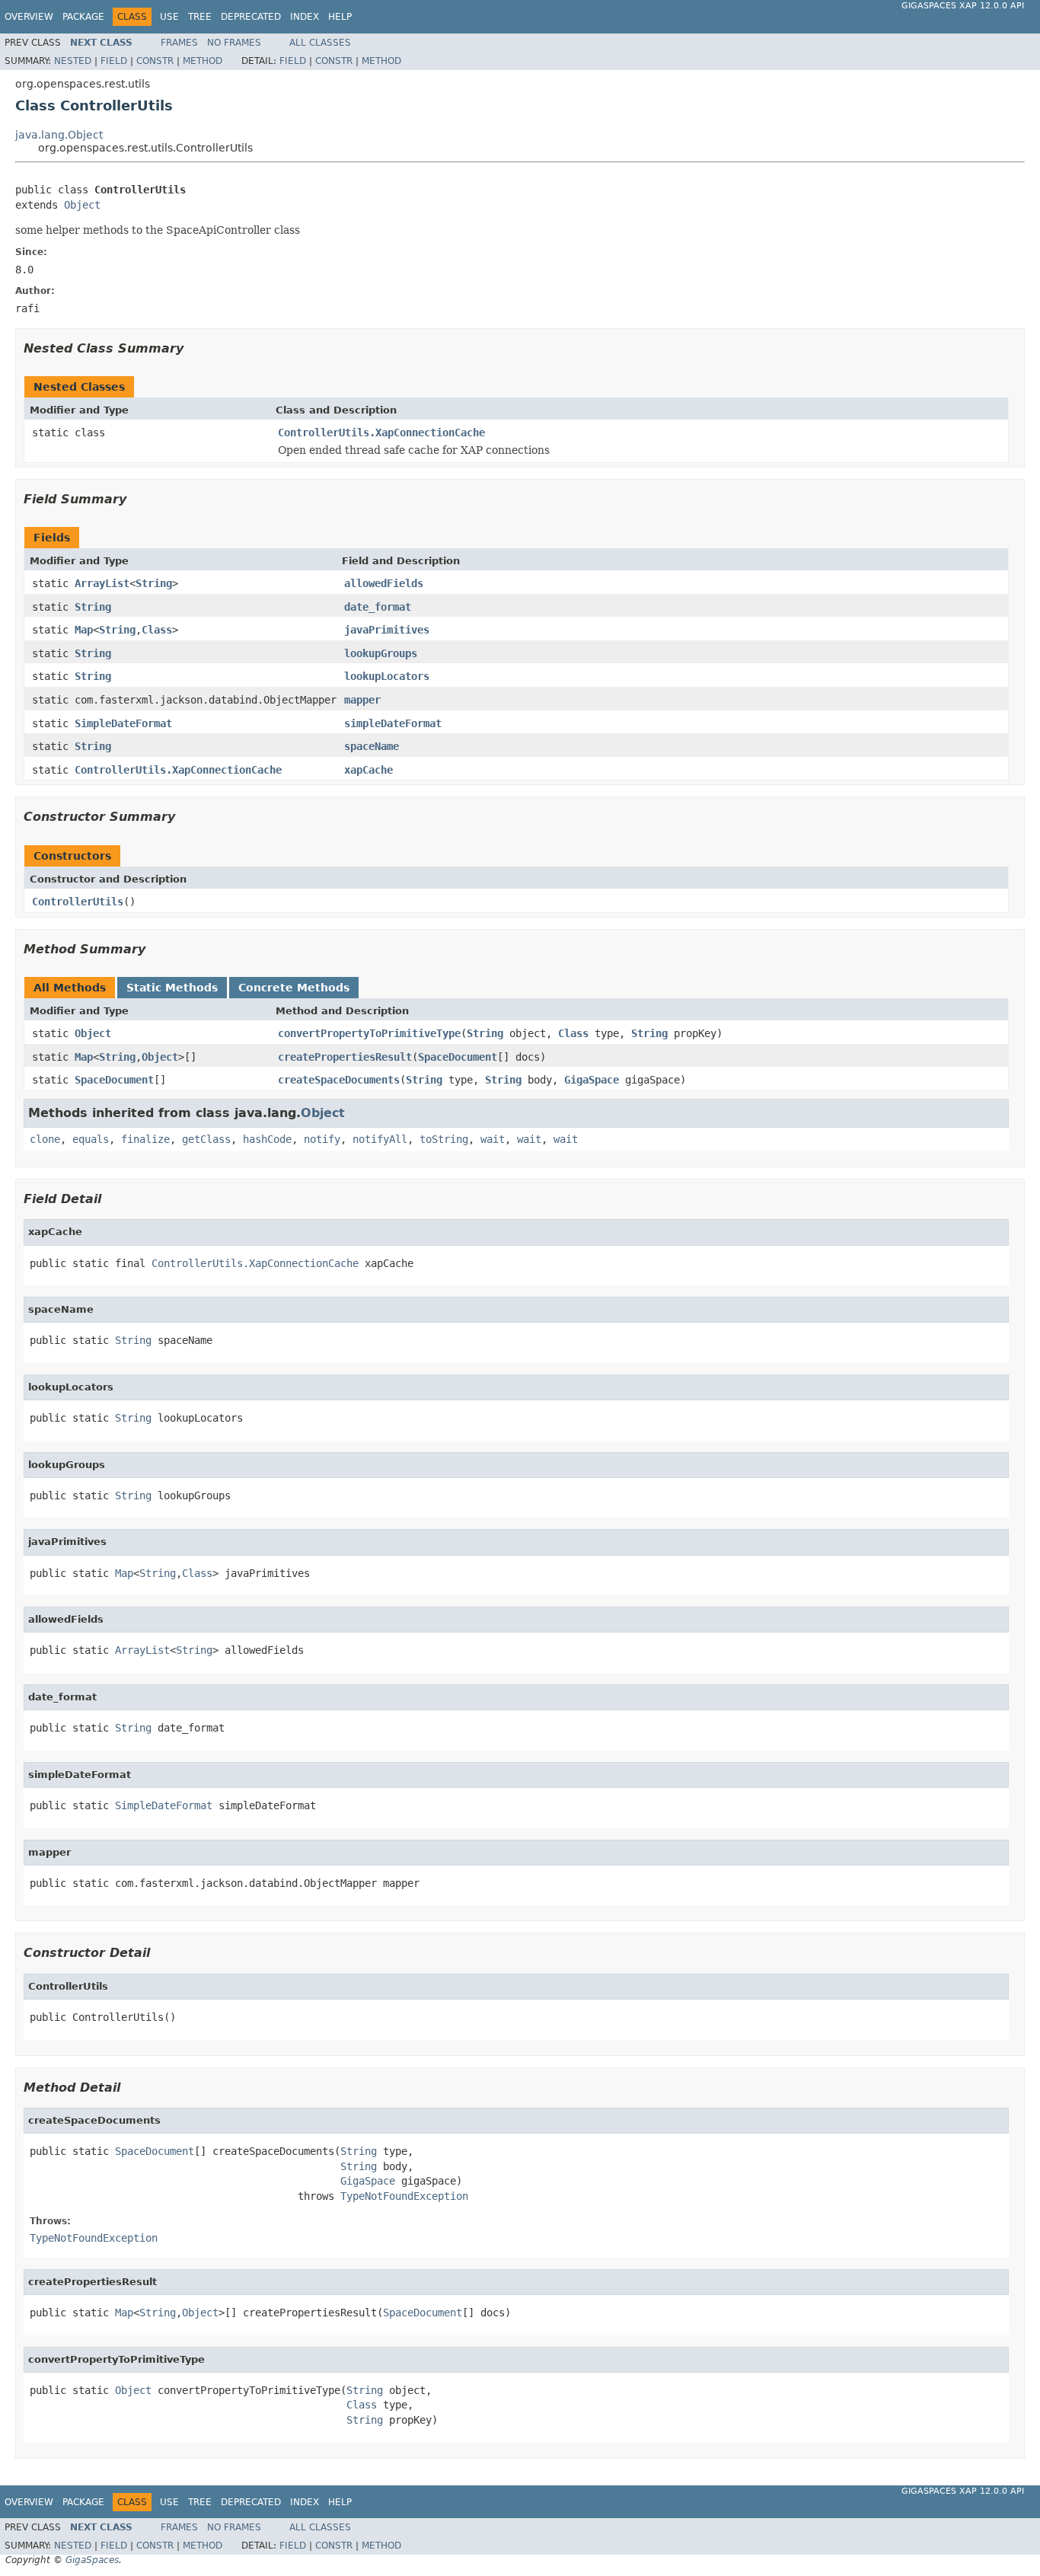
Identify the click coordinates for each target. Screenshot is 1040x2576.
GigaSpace (592, 1080)
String (154, 583)
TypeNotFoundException (404, 2196)
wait (493, 1139)
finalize (145, 1139)
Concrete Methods (294, 988)
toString (444, 1139)
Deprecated (251, 17)
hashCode (267, 1139)
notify (322, 1139)
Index (305, 17)
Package (83, 17)
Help (340, 17)
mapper (362, 700)
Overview (29, 17)
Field (114, 61)
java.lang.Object (59, 135)
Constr (155, 61)
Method (203, 61)
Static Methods (172, 988)
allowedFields (384, 583)
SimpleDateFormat (123, 723)
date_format (378, 607)
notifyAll (380, 1139)
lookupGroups (381, 653)
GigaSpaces (92, 2560)
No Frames (234, 43)
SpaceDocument (458, 1057)
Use (169, 17)
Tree (200, 17)
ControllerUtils (78, 902)
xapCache (368, 770)
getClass (206, 1139)
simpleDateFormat (393, 723)
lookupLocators (387, 676)
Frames (179, 43)
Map (84, 630)
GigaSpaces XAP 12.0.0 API (963, 6)
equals (91, 1139)
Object (82, 205)
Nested (73, 61)
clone (45, 1139)
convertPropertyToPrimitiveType (369, 1033)
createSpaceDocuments (339, 1080)
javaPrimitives (387, 630)
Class (157, 630)
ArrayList (102, 583)
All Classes (320, 43)
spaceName (372, 746)
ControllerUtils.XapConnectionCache (381, 433)
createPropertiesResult (345, 1057)
